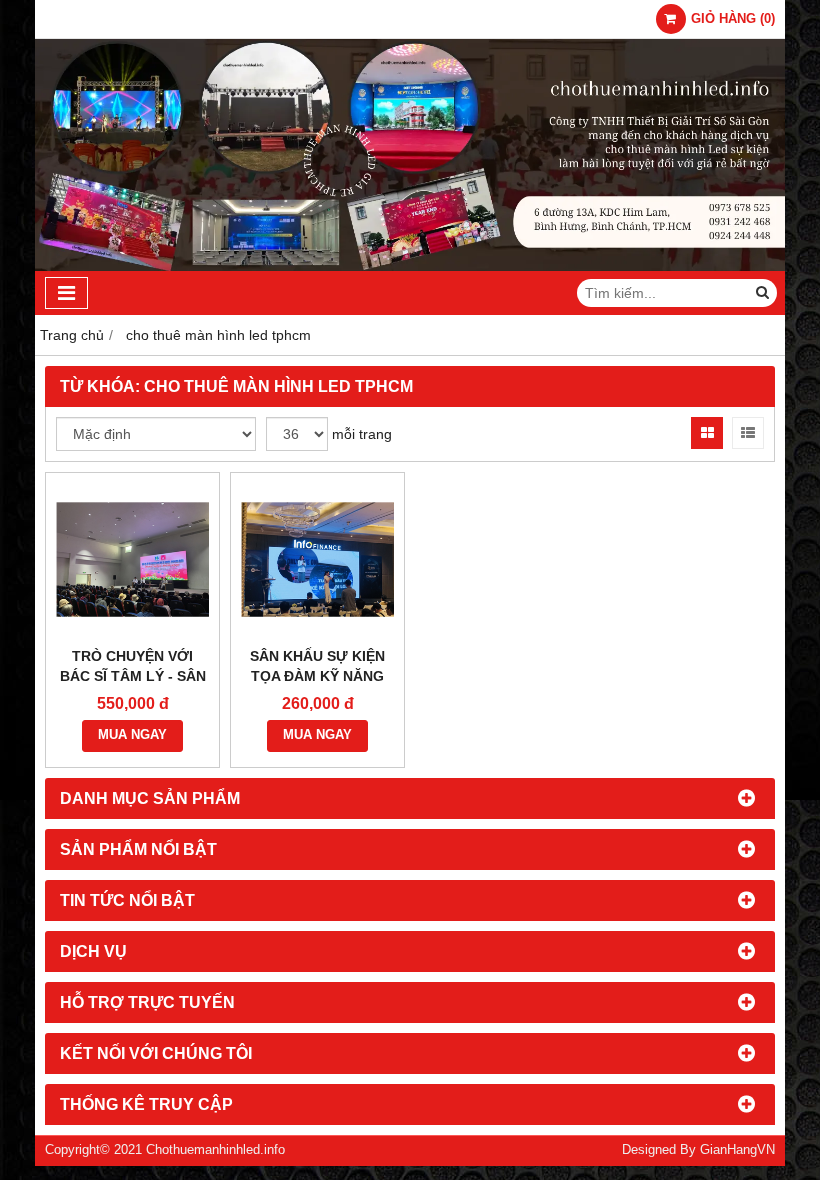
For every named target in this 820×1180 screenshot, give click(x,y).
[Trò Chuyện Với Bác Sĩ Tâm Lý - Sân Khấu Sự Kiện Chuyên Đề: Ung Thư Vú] (132, 559)
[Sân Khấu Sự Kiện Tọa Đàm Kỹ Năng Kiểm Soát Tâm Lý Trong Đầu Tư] (317, 559)
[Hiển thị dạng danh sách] (748, 433)
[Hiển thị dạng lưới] (707, 433)
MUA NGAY (132, 735)
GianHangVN (737, 1150)
